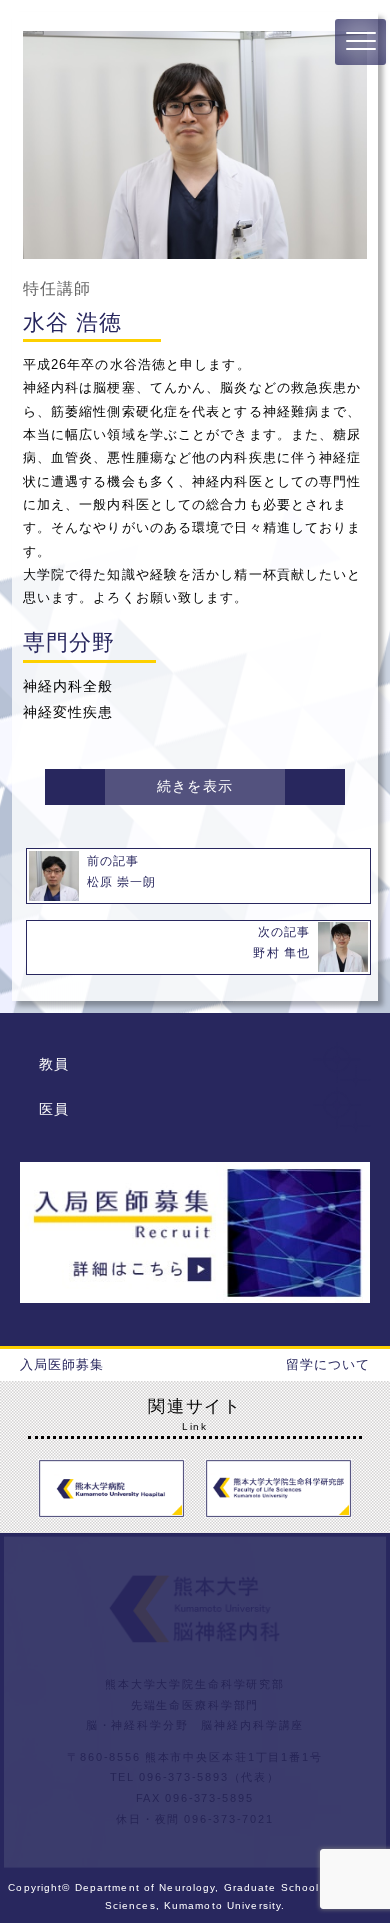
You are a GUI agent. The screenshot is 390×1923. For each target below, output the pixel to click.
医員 (54, 1109)
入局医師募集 (62, 1364)
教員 (54, 1064)
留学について (328, 1364)
